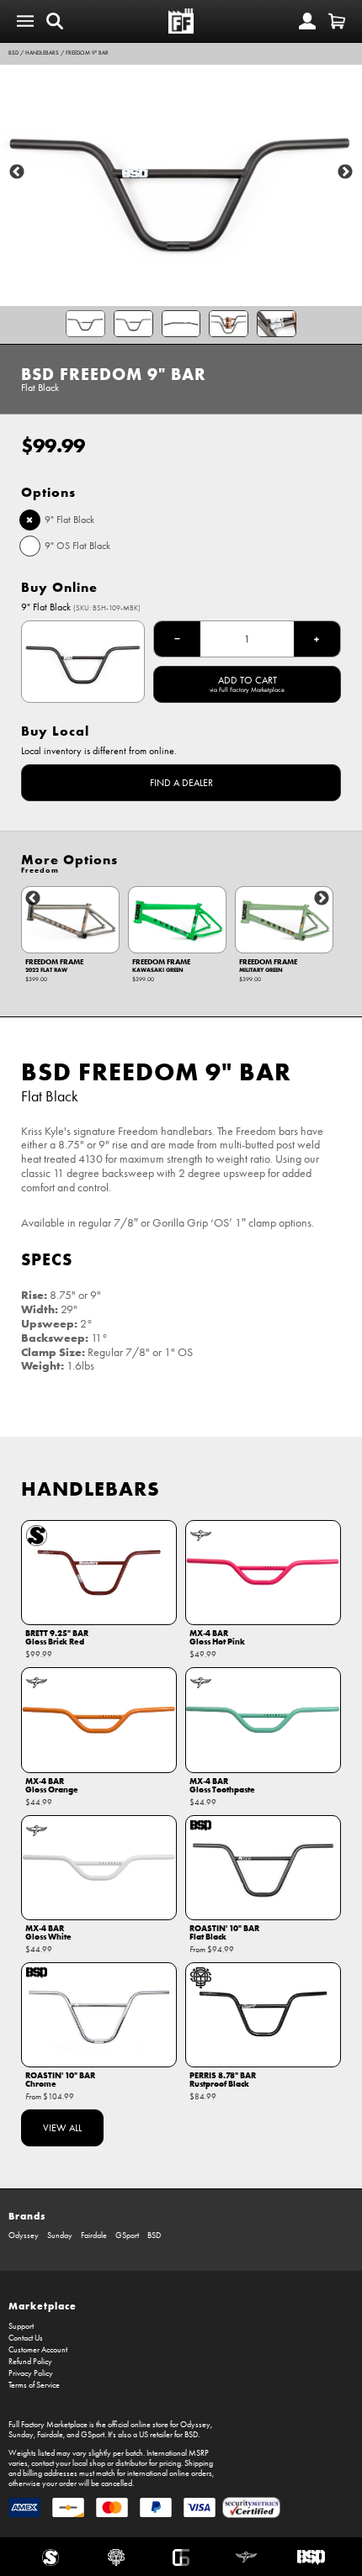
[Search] (55, 21)
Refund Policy (30, 2362)
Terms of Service (34, 2385)
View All (62, 2128)
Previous (17, 172)
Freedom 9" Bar (87, 53)
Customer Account (38, 2350)
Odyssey (24, 2236)
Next (345, 172)
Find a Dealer (181, 783)
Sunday (60, 2236)
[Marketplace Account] (307, 21)
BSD (13, 53)
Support (21, 2326)
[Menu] (25, 21)
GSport (127, 2236)
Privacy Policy (31, 2373)
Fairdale (94, 2236)
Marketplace (43, 2306)
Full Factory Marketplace (48, 2425)
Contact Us (26, 2338)
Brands (27, 2216)
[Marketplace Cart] (337, 21)
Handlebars (42, 53)
